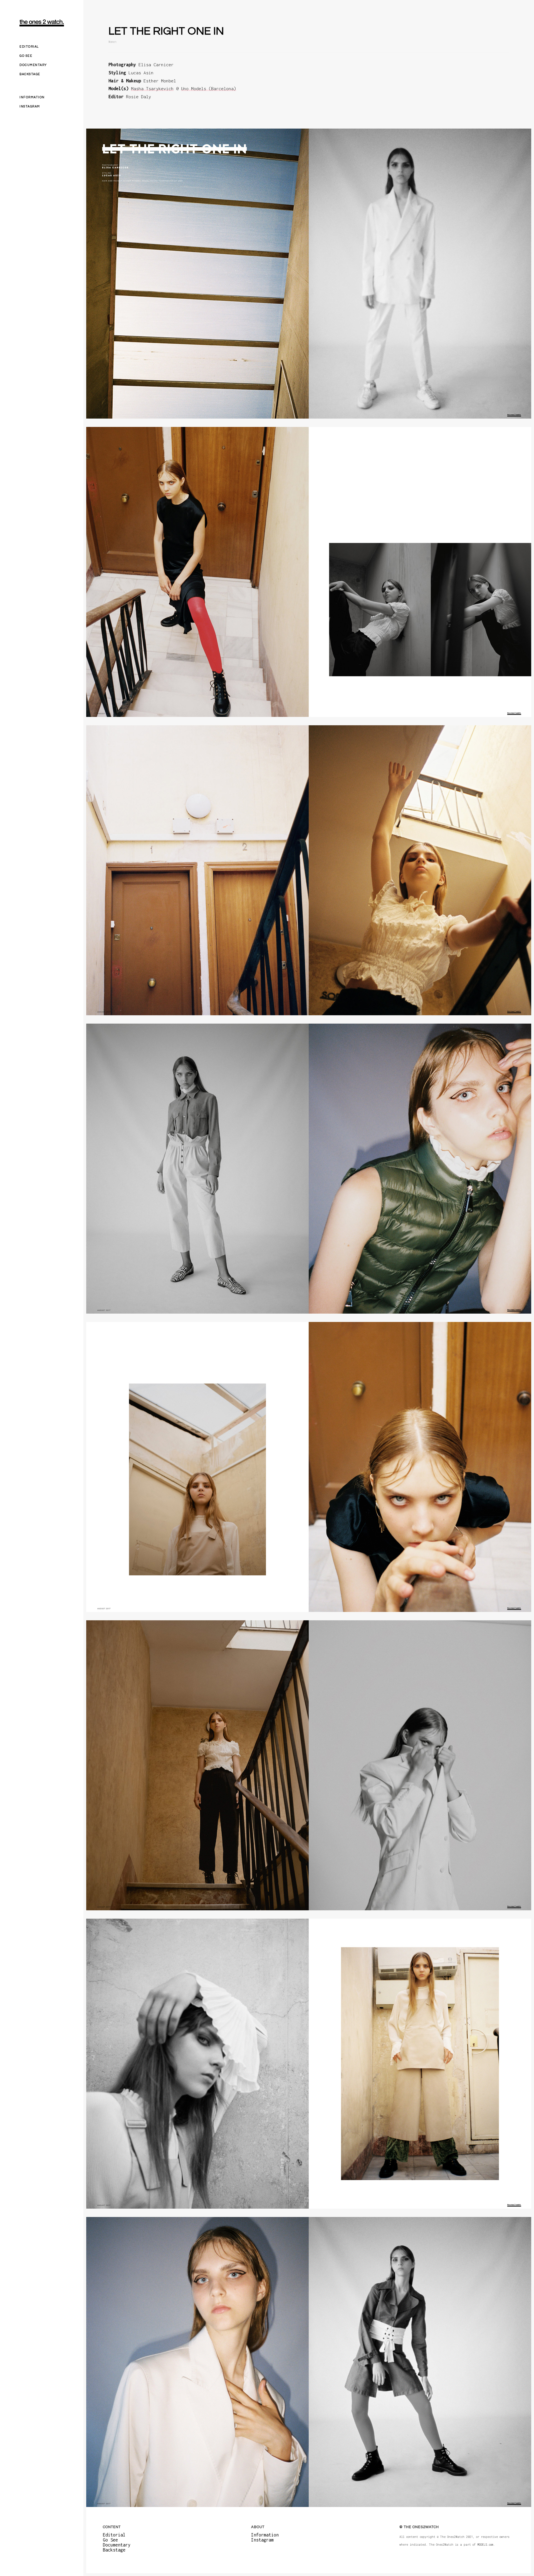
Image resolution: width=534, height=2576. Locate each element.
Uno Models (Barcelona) (209, 89)
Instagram (30, 106)
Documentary (33, 65)
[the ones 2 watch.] (42, 23)
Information (32, 97)
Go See (26, 56)
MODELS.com (485, 2545)
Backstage (30, 74)
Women (113, 42)
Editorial (29, 47)
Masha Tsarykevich (152, 89)
